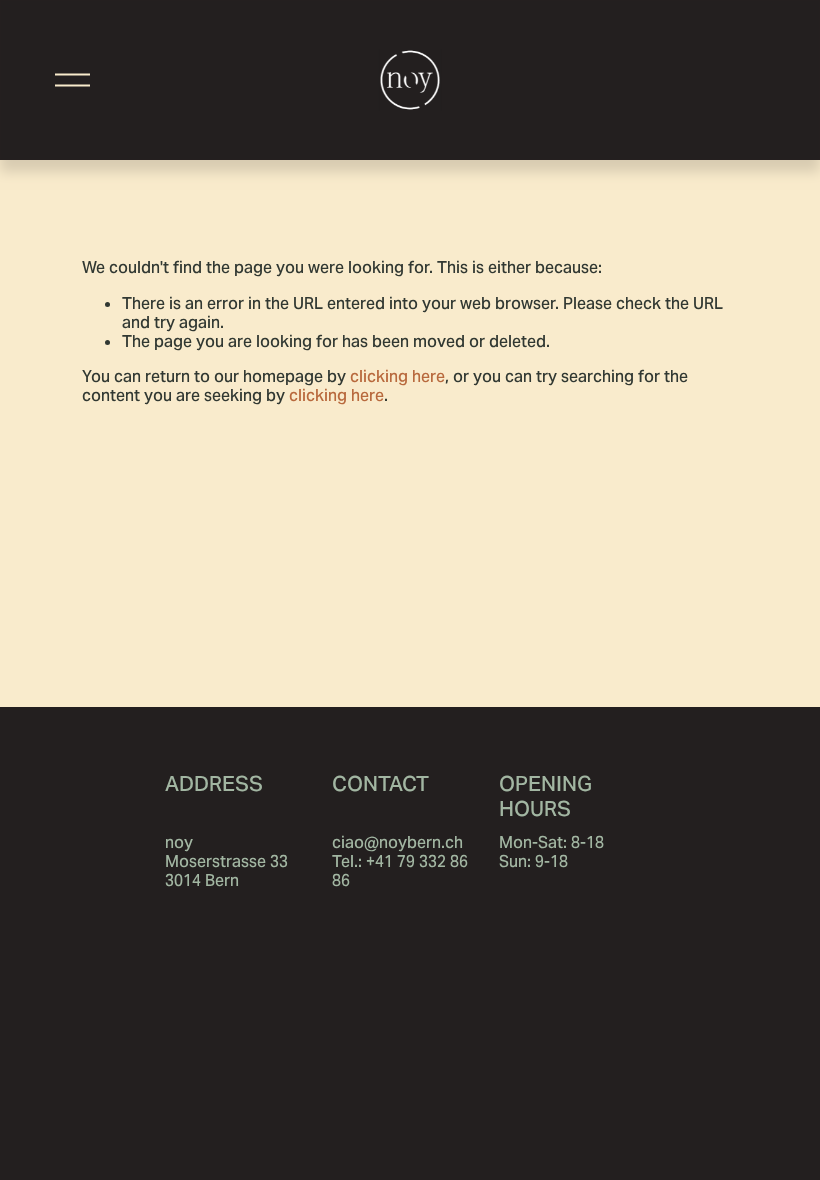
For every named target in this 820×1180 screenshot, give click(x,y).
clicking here (397, 376)
